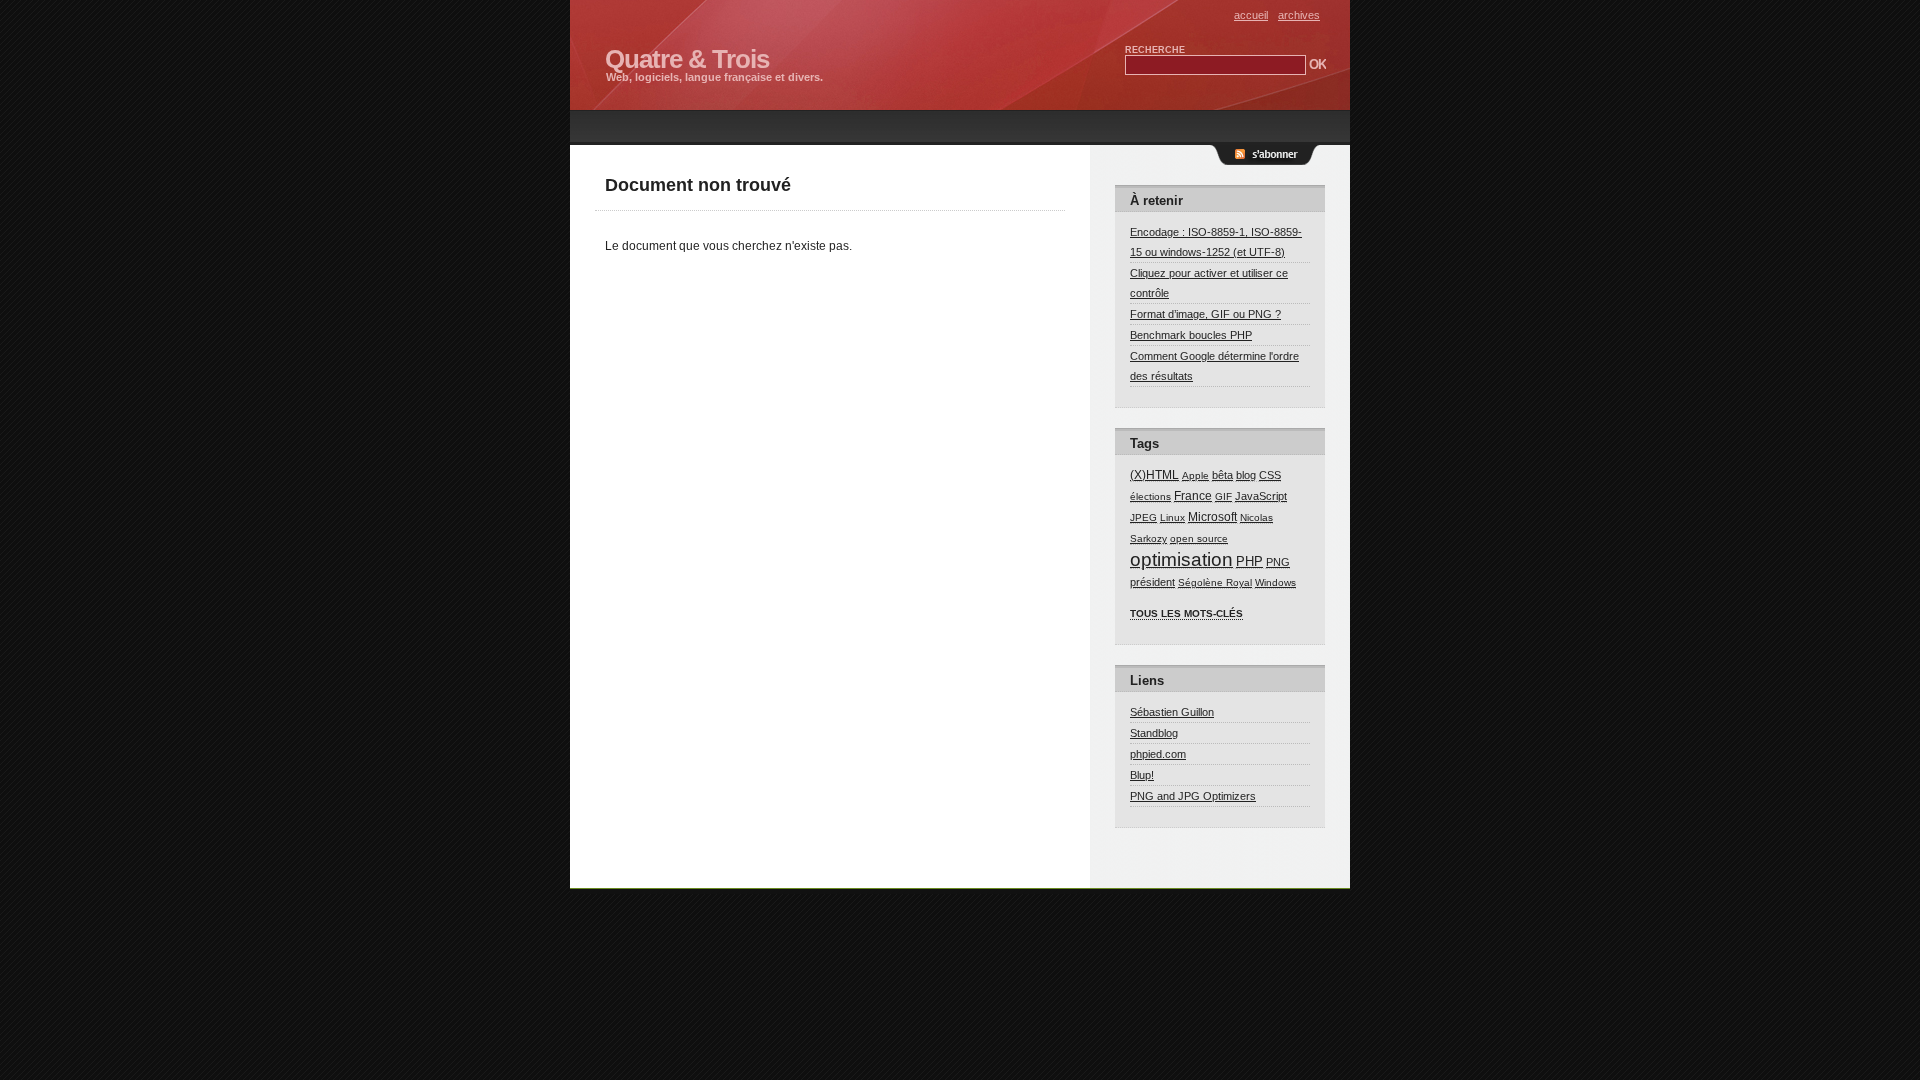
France (1193, 496)
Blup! (1142, 775)
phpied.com (1158, 754)
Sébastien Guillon (1172, 712)
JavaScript (1261, 496)
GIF (1223, 496)
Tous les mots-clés (1186, 613)
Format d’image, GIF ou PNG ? (1205, 314)
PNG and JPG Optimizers (1193, 796)
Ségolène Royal (1215, 582)
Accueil (1251, 15)
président (1152, 582)
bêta (1222, 475)
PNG (1278, 562)
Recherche (1155, 50)
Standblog (1154, 733)
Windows (1275, 582)
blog (1246, 475)
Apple (1195, 475)
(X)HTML (1154, 475)
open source (1199, 538)
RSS (1275, 165)
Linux (1172, 517)
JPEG (1143, 517)
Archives (1299, 15)
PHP (1249, 561)
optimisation (1181, 559)
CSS (1270, 475)
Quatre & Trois (687, 59)
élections (1150, 496)
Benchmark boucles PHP (1191, 335)
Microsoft (1212, 517)
